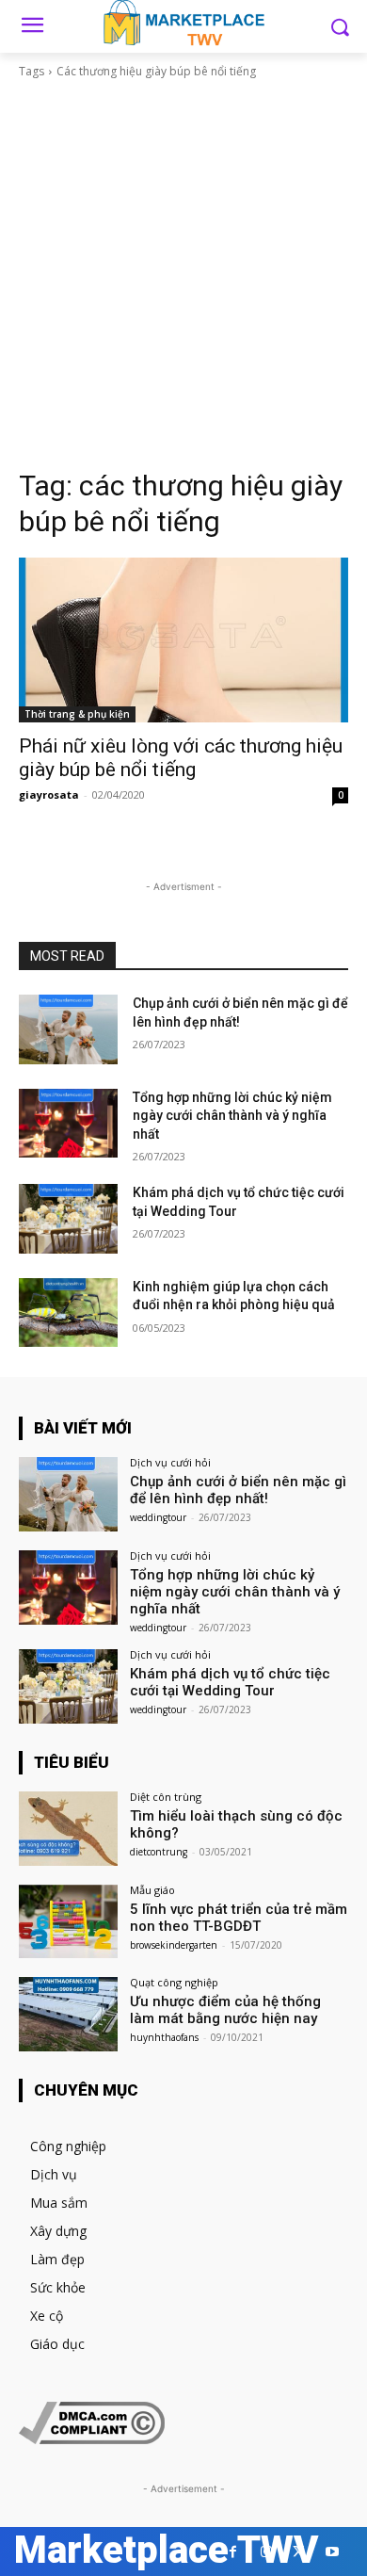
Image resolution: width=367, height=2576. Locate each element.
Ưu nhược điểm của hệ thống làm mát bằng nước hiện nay (225, 2010)
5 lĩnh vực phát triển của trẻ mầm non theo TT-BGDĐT (239, 1918)
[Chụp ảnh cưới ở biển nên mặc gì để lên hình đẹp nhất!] (68, 1029)
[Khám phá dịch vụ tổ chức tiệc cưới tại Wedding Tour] (68, 1219)
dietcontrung (159, 1852)
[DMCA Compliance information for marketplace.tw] (92, 2439)
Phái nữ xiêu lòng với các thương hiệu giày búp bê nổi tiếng (181, 758)
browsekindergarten (174, 1945)
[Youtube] (332, 2552)
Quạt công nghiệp (174, 1982)
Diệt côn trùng (166, 1797)
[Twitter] (299, 2552)
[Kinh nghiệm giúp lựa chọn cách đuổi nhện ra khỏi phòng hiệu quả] (68, 1313)
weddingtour (158, 1517)
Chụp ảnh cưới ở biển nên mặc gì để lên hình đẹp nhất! (238, 1490)
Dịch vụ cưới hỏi (170, 1462)
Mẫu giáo (152, 1890)
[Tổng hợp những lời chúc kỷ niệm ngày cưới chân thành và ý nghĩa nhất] (68, 1124)
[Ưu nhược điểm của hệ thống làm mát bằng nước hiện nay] (68, 2014)
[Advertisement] (183, 274)
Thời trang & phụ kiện (77, 714)
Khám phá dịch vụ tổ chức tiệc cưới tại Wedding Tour (230, 1682)
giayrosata (49, 794)
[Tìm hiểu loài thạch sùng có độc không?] (68, 1829)
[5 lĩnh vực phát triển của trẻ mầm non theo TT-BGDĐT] (68, 1922)
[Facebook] (233, 2552)
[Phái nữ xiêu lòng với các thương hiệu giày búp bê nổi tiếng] (183, 640)
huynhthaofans (164, 2037)
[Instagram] (266, 2552)
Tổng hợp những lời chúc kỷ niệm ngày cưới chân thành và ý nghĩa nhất (232, 1116)
